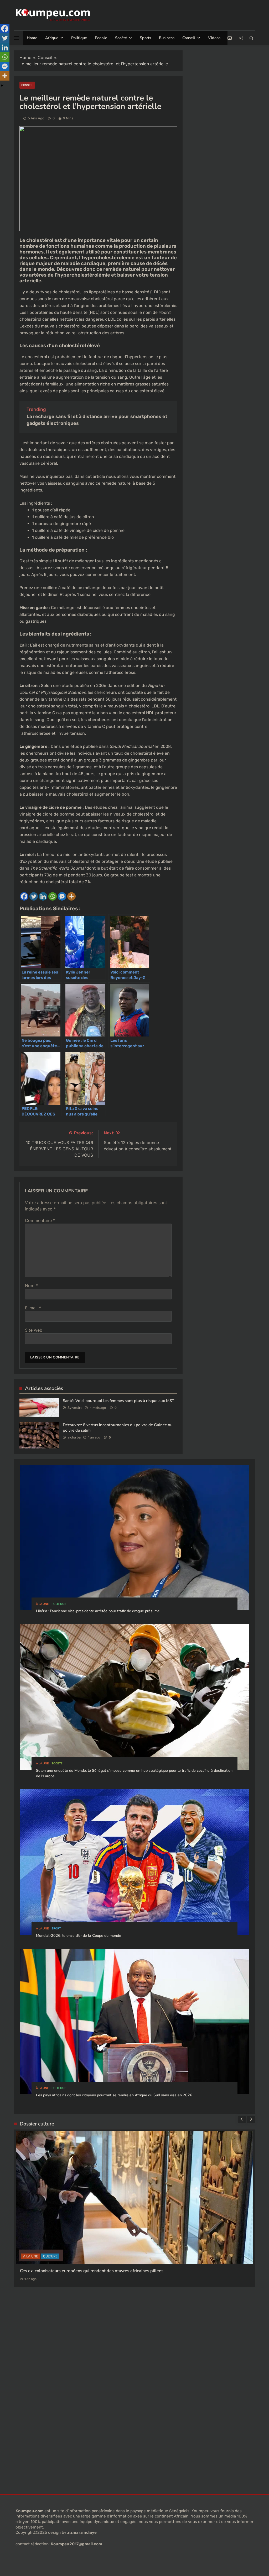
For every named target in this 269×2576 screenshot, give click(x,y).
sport (56, 1929)
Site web (34, 1330)
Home (32, 38)
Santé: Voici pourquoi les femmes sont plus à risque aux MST (118, 1401)
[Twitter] (34, 896)
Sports (145, 38)
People (101, 38)
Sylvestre (75, 1408)
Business (167, 38)
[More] (71, 896)
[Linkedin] (43, 896)
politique (59, 1604)
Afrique (52, 38)
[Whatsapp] (53, 896)
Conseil (189, 38)
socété (57, 1763)
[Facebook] (24, 896)
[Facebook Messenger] (62, 896)
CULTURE (30, 2290)
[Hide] (2, 86)
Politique (79, 38)
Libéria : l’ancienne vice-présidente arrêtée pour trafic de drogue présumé (98, 1611)
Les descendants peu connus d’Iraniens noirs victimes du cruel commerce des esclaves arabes (111, 2305)
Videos (214, 38)
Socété (121, 38)
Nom (31, 1286)
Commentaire (40, 1220)
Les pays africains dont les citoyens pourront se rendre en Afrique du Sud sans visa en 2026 (114, 2095)
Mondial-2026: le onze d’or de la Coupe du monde (79, 1936)
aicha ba (74, 1437)
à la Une (42, 1604)
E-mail (33, 1308)
